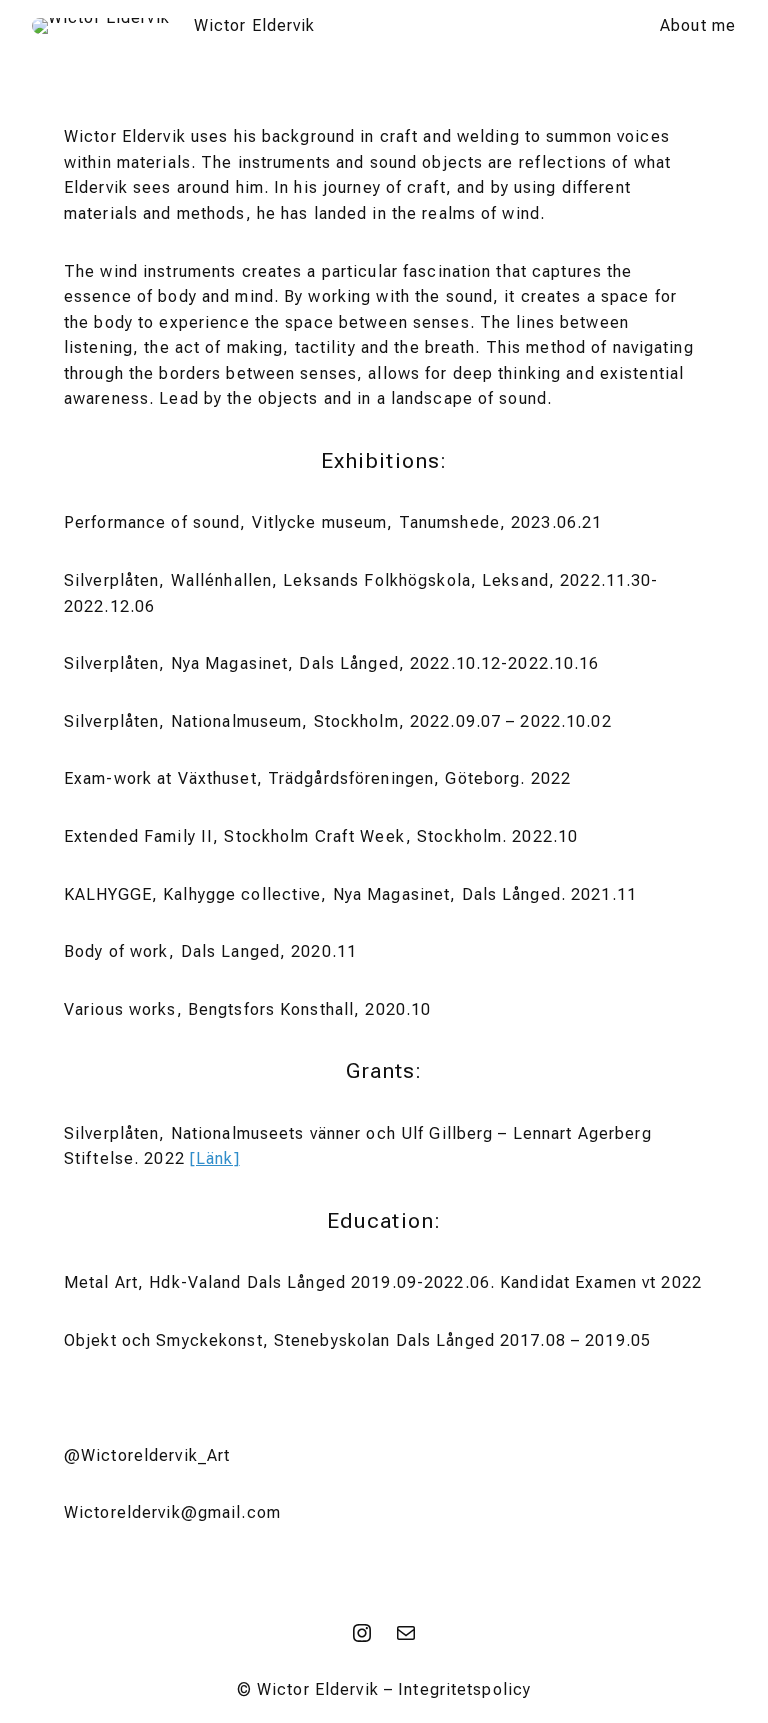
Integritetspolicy (464, 1689)
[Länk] (215, 1158)
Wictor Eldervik (255, 25)
